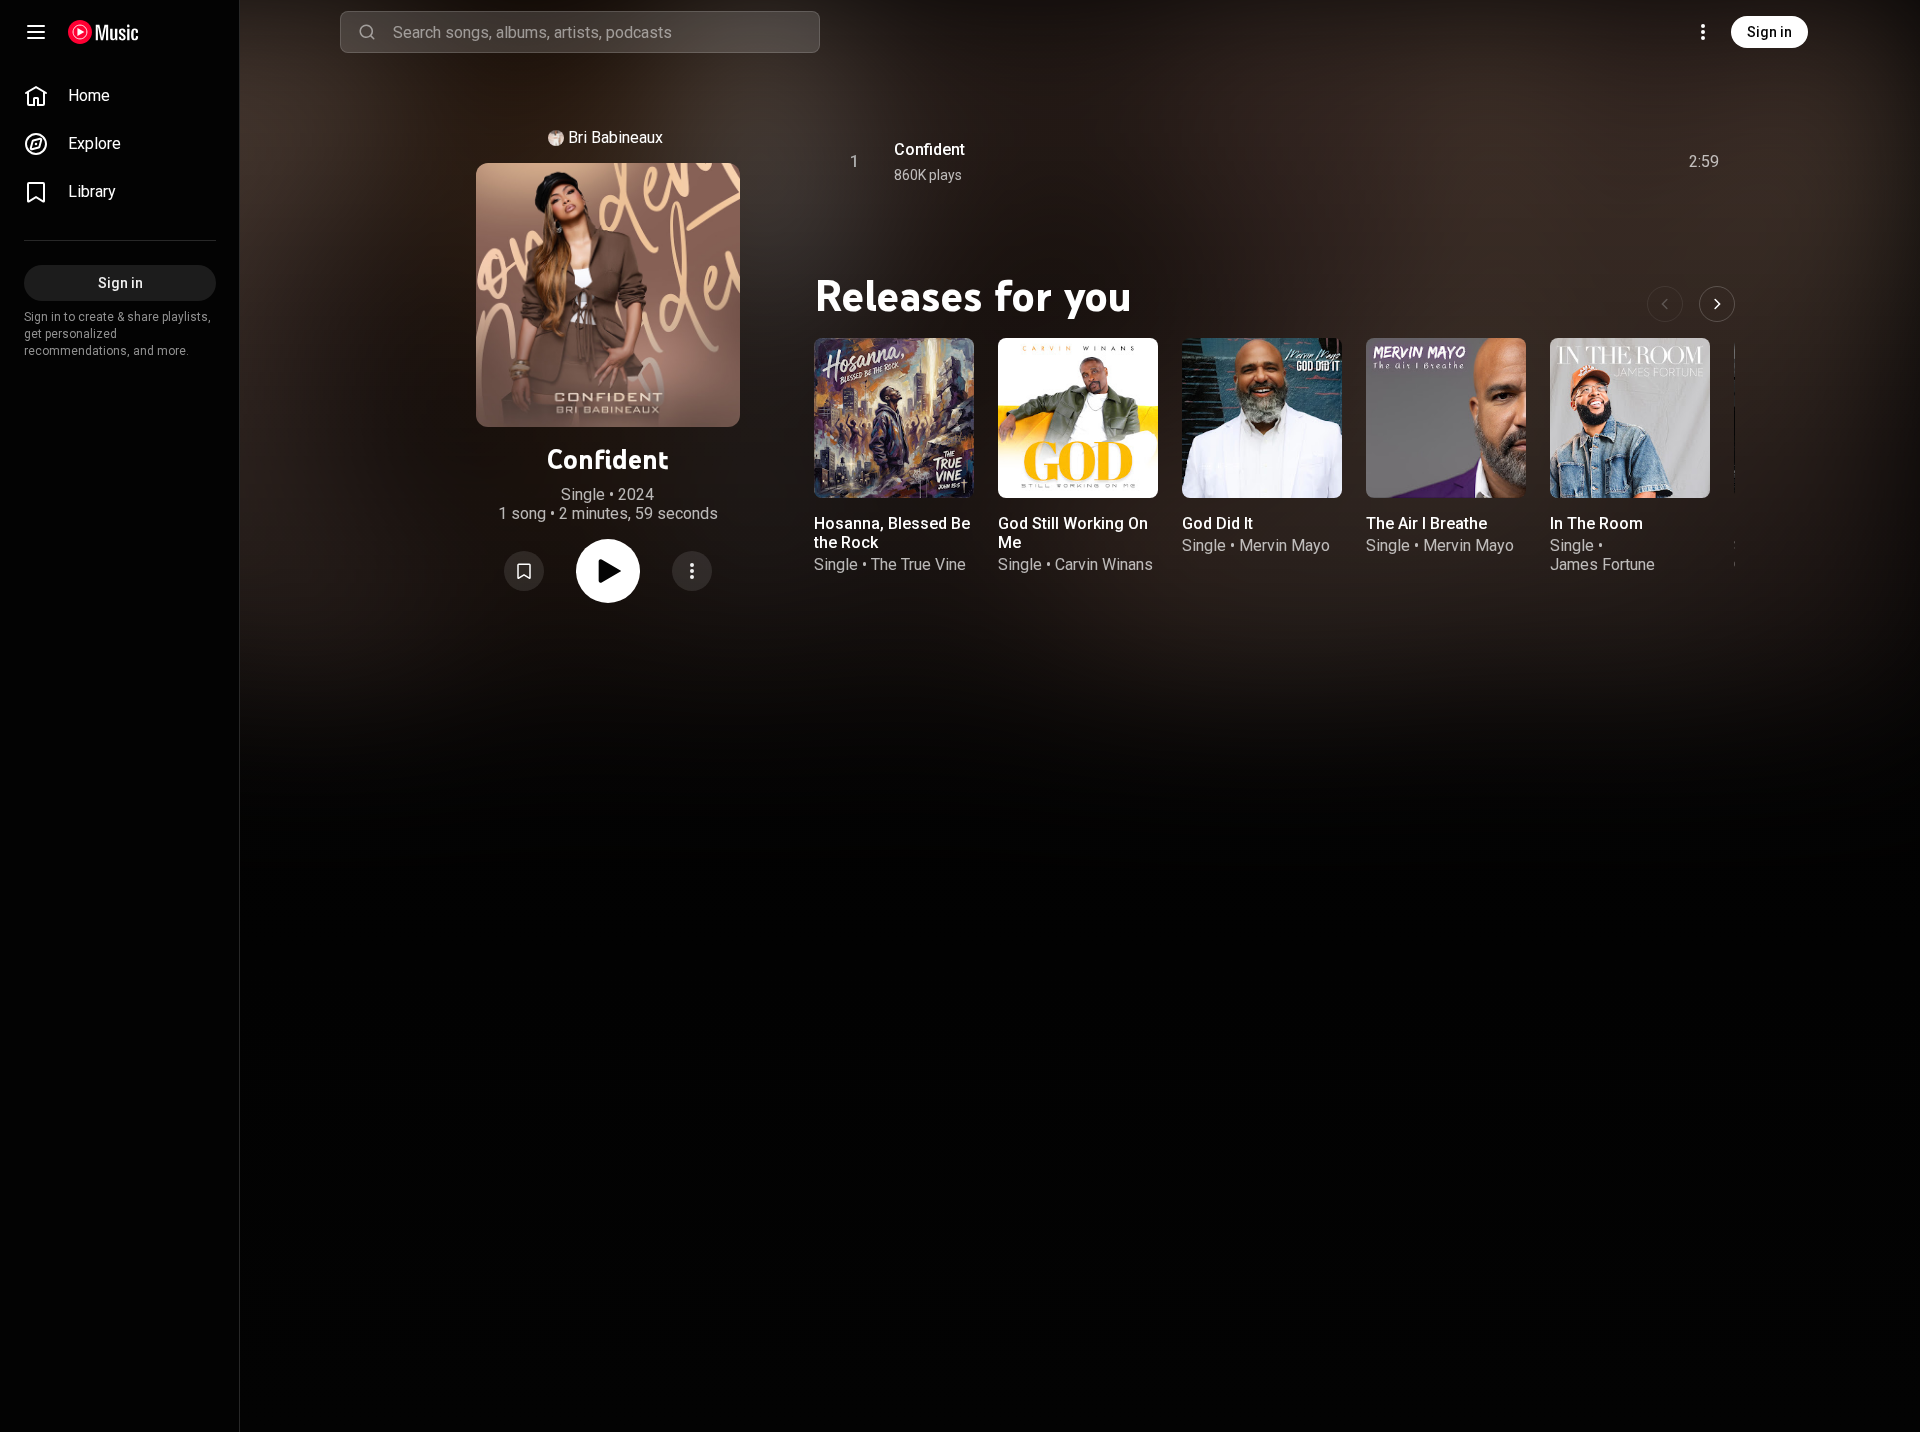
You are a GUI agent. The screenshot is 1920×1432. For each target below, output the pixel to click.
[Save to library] (524, 571)
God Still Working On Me (1073, 533)
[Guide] (36, 32)
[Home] (103, 32)
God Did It (1217, 523)
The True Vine (918, 564)
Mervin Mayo (1284, 545)
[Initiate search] (367, 32)
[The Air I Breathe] (1446, 418)
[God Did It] (1262, 418)
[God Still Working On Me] (1078, 418)
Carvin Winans (1104, 564)
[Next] (1717, 304)
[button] (524, 571)
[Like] (1553, 162)
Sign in (1769, 32)
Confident (929, 149)
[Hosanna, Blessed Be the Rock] (894, 418)
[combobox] (606, 32)
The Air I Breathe (1426, 523)
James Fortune (1602, 564)
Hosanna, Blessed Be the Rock (892, 533)
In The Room (1596, 523)
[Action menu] (692, 571)
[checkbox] (1705, 162)
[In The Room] (1630, 418)
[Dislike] (1591, 162)
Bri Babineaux (615, 137)
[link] (120, 96)
